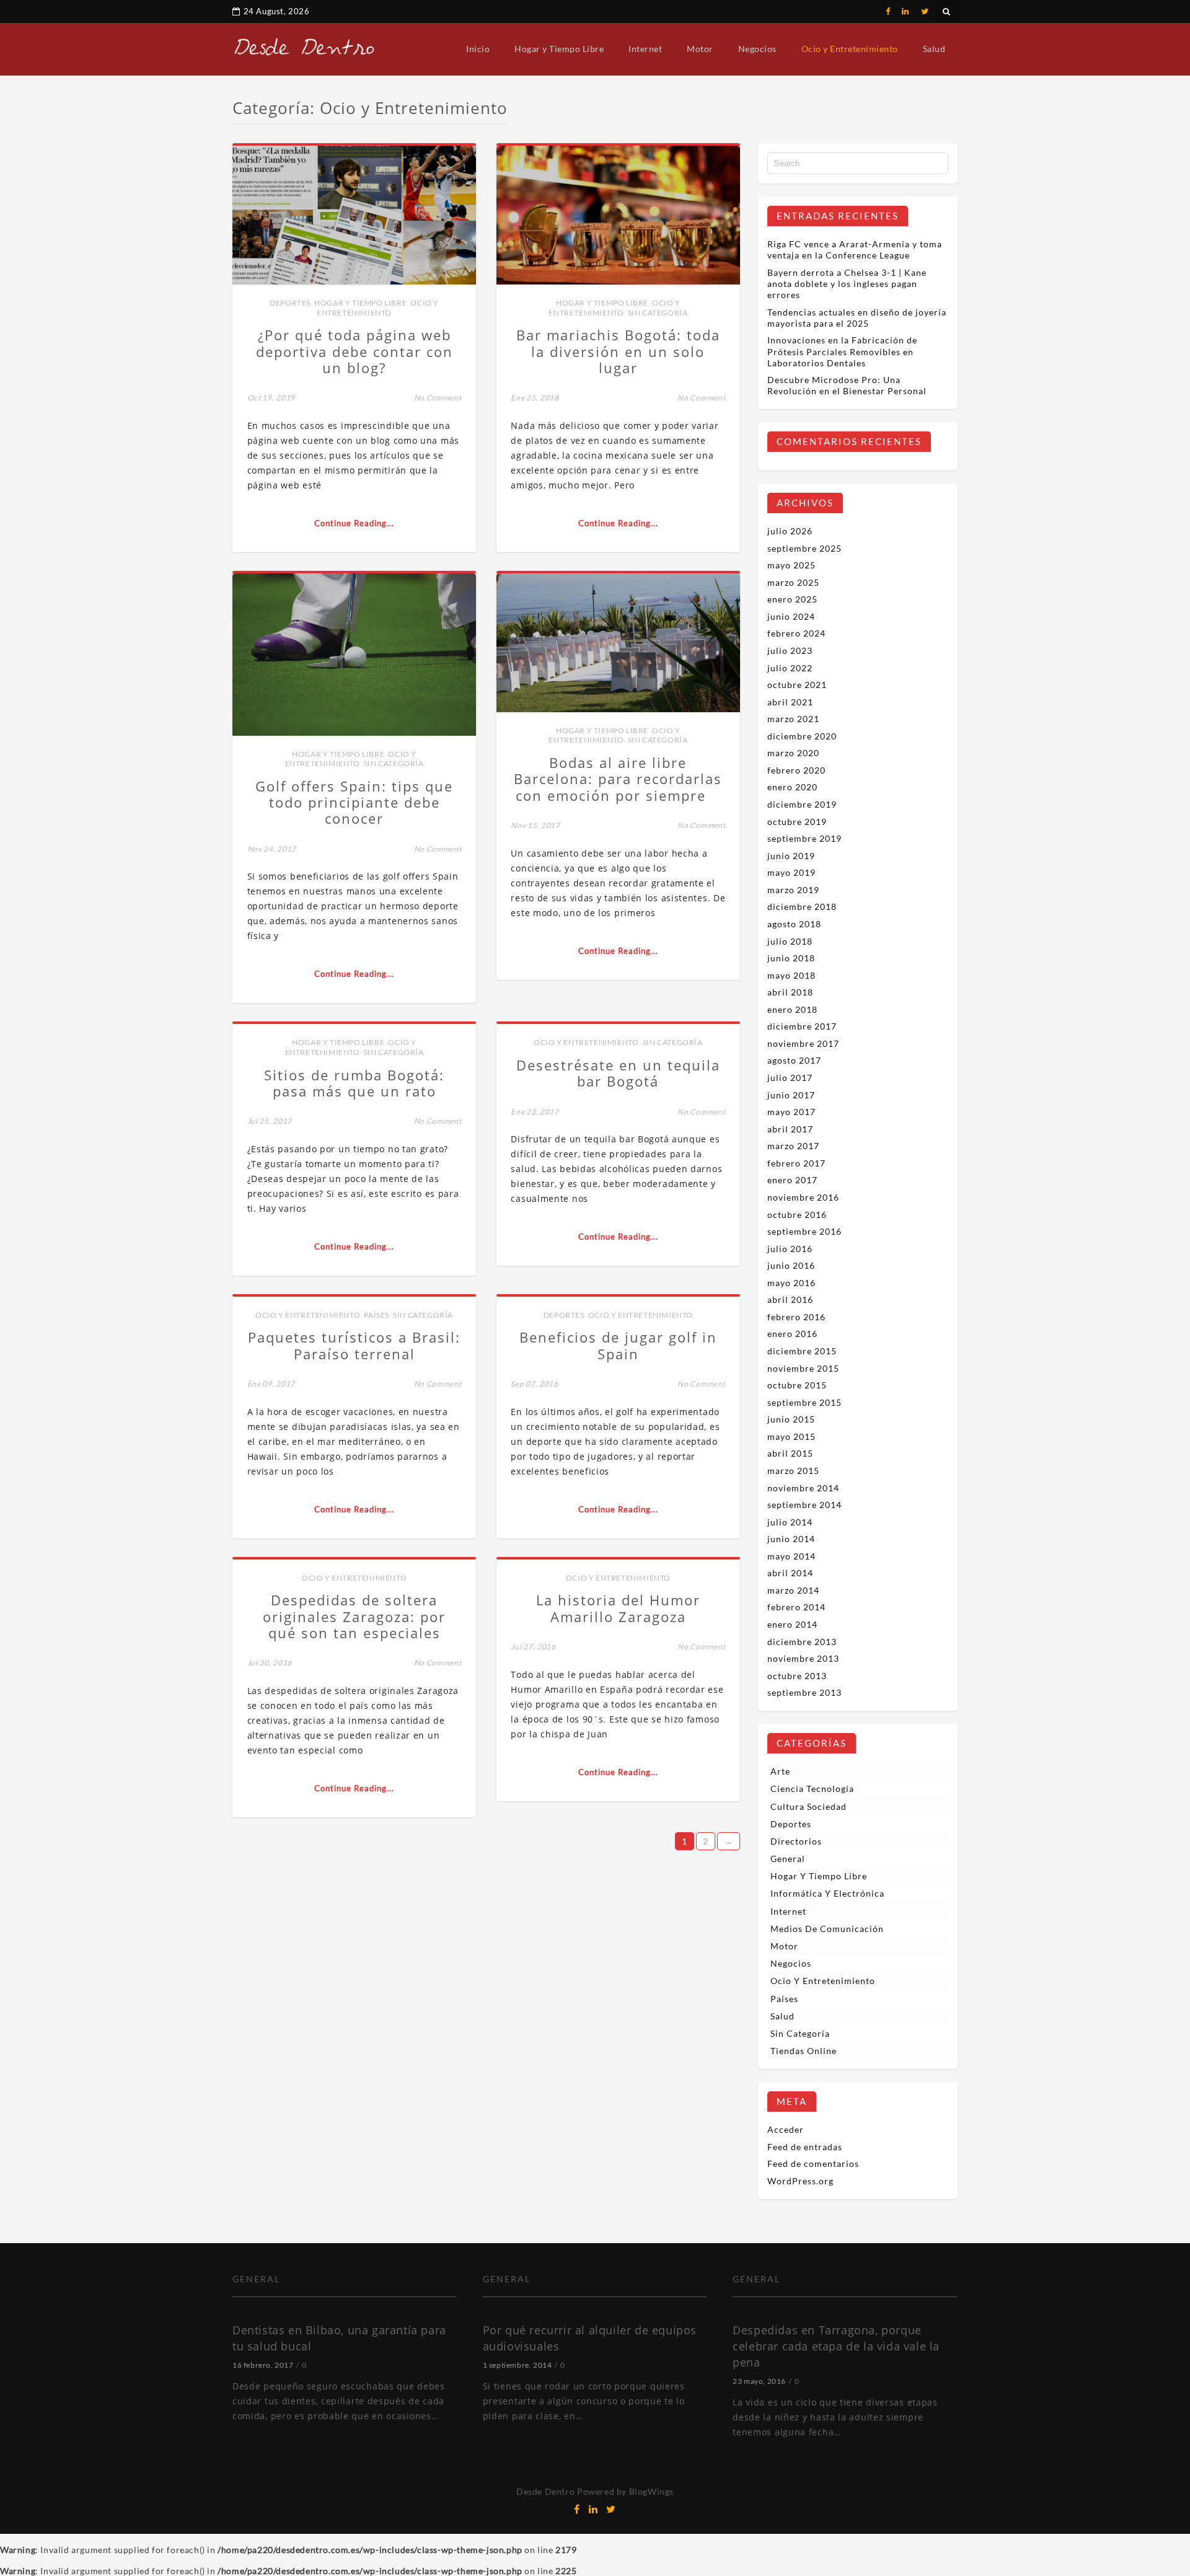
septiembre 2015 (804, 1402)
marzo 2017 (793, 1146)
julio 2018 (790, 941)
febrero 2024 (796, 633)
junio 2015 (791, 1419)
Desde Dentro (545, 2491)
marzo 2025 (793, 582)
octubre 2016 (797, 1215)
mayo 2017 (791, 1112)
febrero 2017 (796, 1163)
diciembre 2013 (802, 1642)
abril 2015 (790, 1453)
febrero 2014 (796, 1607)
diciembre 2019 (802, 804)
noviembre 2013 (803, 1658)
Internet (645, 49)
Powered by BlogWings (625, 2491)
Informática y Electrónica (827, 1893)
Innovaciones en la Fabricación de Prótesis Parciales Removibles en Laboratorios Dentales (842, 351)
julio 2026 (790, 531)
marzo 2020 (793, 753)
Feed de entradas (805, 2147)
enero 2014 (792, 1624)
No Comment (438, 398)
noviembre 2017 (803, 1043)
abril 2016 (790, 1299)
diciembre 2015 (802, 1351)
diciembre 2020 (802, 736)
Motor (700, 49)
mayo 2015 (791, 1436)
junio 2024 (791, 616)
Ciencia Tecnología (812, 1789)
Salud (934, 49)
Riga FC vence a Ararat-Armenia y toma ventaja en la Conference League (855, 249)
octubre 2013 (797, 1676)
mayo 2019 (791, 872)
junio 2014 (791, 1539)
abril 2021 (790, 702)
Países (377, 1315)
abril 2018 (790, 992)
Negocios (757, 49)
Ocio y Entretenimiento (850, 49)
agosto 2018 (794, 924)
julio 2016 (790, 1249)
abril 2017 (790, 1129)
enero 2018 (792, 1009)
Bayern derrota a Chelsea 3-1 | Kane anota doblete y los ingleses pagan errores (847, 284)
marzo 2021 (793, 719)
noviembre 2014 (803, 1488)
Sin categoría (658, 313)
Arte (780, 1771)
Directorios (796, 1841)
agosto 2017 (794, 1060)
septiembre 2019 (804, 838)
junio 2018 (791, 958)
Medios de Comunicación (827, 1929)
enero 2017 (792, 1180)
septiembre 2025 (804, 548)
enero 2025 (792, 599)
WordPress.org (800, 2181)
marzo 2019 (793, 890)
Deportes (290, 303)
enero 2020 (792, 787)
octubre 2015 (797, 1385)
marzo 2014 (793, 1590)
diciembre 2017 (802, 1026)
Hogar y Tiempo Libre (559, 49)
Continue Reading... (354, 523)
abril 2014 (790, 1573)
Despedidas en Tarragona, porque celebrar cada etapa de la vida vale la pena (836, 2346)
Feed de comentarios (813, 2164)
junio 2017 (791, 1095)
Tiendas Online (804, 2051)
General (788, 1859)
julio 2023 (790, 651)
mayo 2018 (791, 975)
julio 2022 (790, 668)
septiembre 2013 (804, 1692)
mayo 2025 (791, 565)
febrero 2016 (796, 1317)
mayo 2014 (791, 1556)
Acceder (786, 2129)
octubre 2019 (797, 822)
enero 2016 (792, 1334)
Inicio (478, 49)
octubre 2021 (797, 685)
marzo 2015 (793, 1471)
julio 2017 (790, 1078)
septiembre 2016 (804, 1231)
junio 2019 (791, 856)
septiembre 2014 (804, 1505)
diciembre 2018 (802, 906)
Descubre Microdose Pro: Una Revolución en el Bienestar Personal (847, 385)
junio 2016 (791, 1265)
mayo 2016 (791, 1283)
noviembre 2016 (803, 1197)
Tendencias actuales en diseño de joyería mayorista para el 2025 (857, 318)
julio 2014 (790, 1522)
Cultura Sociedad (809, 1806)
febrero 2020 (796, 770)
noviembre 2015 (803, 1368)
